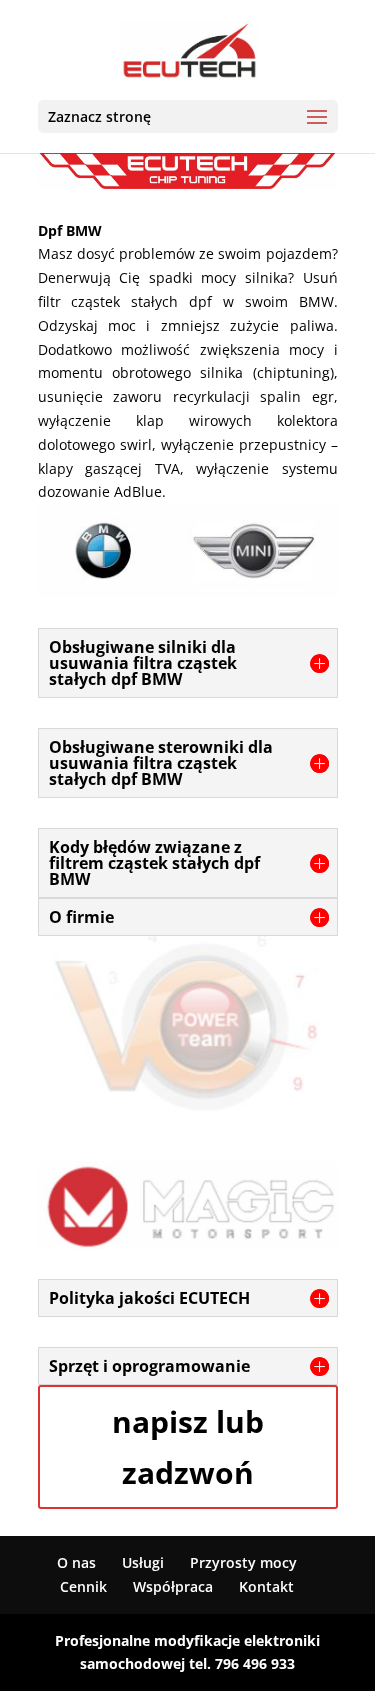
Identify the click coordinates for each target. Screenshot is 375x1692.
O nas (76, 1562)
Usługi (143, 1562)
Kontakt (266, 1586)
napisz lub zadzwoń (188, 1447)
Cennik (83, 1586)
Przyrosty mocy (243, 1562)
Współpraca (173, 1586)
